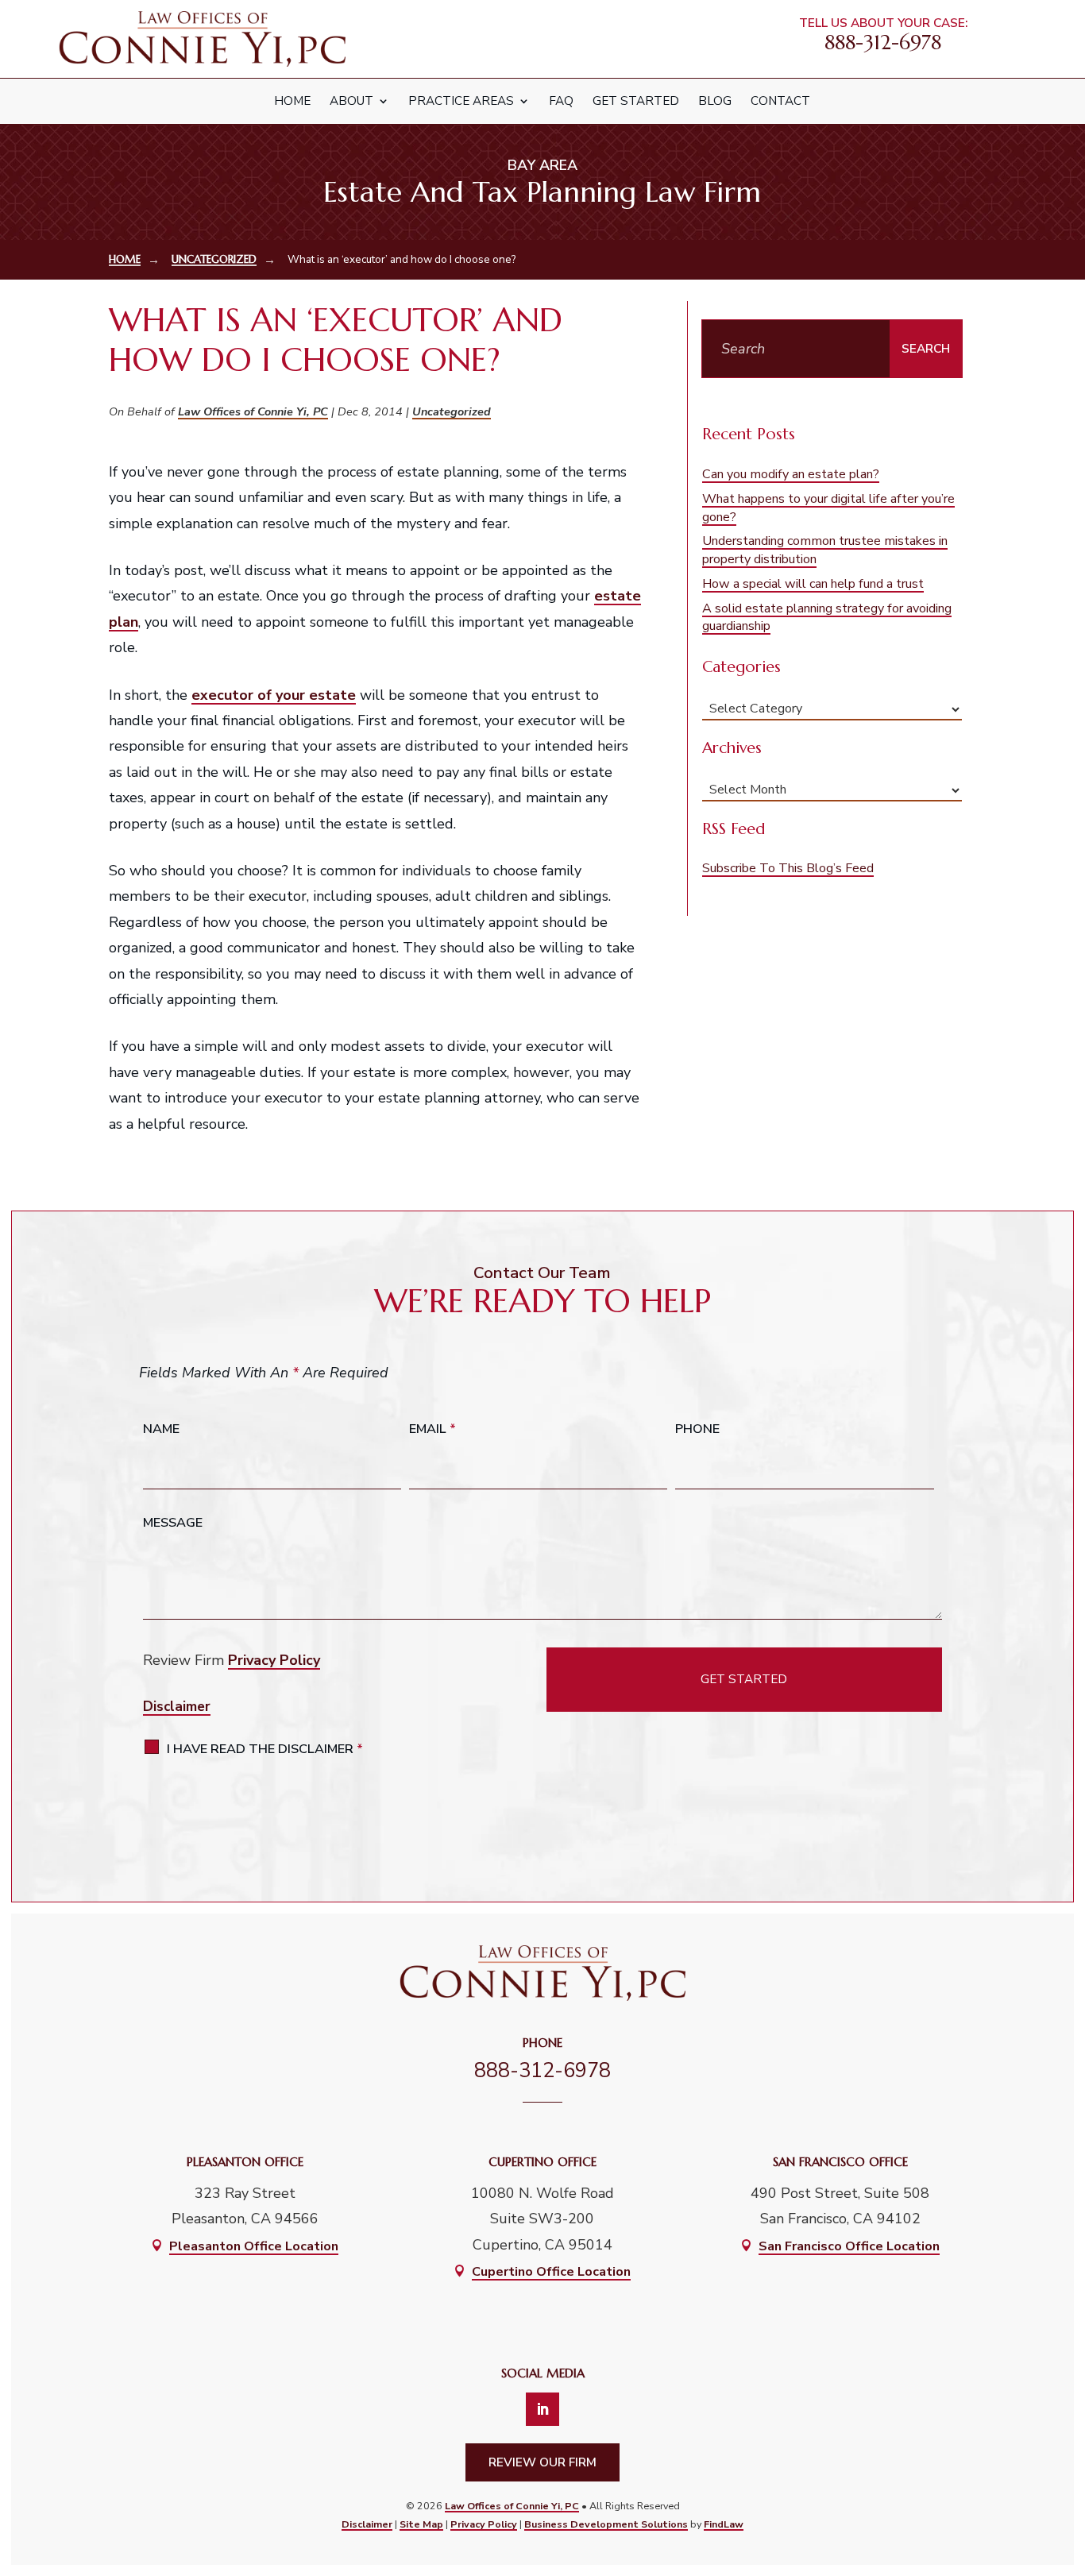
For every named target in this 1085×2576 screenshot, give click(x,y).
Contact (780, 101)
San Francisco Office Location (849, 2246)
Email (432, 1429)
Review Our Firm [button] (542, 2462)
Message (173, 1523)
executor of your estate (274, 695)
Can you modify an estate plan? (791, 474)
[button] (1061, 2453)
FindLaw (724, 2524)
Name (161, 1429)
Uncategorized (452, 411)
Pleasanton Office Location (254, 2246)
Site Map (421, 2524)
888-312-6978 (883, 42)
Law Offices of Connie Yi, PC (253, 411)
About (351, 101)
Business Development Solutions (606, 2524)
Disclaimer (177, 1707)
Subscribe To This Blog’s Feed (788, 868)
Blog (715, 101)
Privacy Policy (274, 1660)
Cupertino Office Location (551, 2272)
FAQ (561, 101)
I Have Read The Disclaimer (265, 1749)
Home (292, 101)
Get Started (636, 101)
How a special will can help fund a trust (813, 584)
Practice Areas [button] (461, 101)
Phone (697, 1429)
